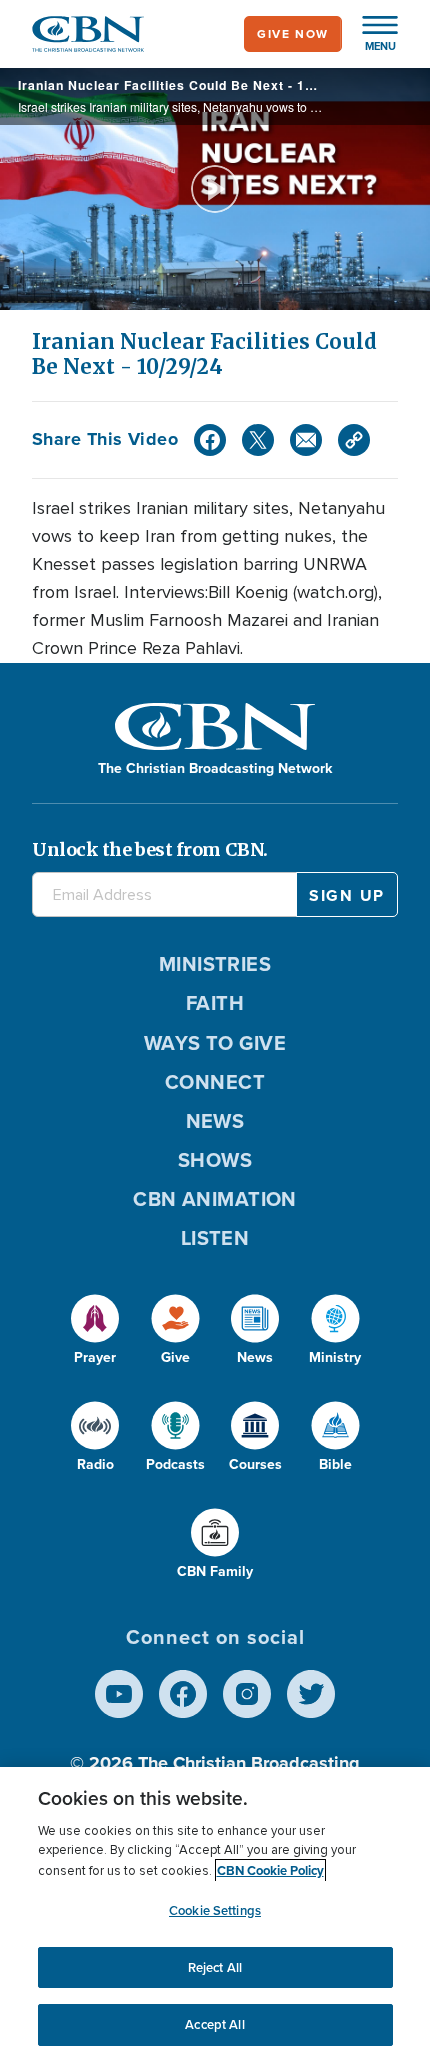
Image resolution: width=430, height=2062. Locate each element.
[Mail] (306, 440)
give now (293, 34)
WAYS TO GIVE (215, 1043)
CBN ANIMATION (215, 1199)
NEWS (215, 1121)
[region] (215, 1914)
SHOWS (215, 1160)
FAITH (215, 1003)
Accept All (214, 2024)
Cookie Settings (215, 1910)
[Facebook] (210, 440)
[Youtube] (119, 1694)
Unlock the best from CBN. (150, 849)
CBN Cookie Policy (270, 1870)
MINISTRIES (215, 964)
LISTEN (215, 1238)
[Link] (354, 440)
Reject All (215, 1967)
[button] (370, 34)
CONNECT (215, 1082)
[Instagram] (247, 1694)
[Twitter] (258, 440)
